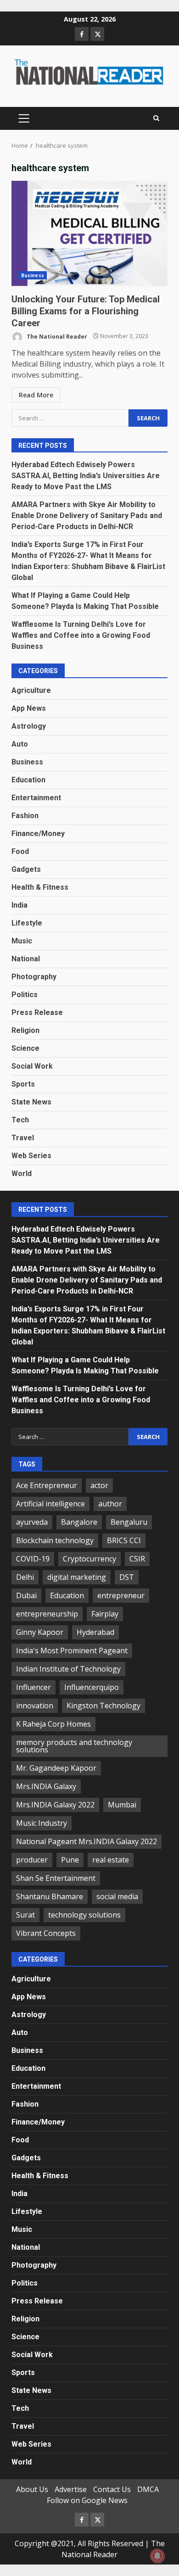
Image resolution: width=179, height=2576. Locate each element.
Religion (25, 1030)
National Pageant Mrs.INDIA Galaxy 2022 (87, 1841)
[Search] (156, 118)
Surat (25, 1915)
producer (32, 1860)
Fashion (25, 816)
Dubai (26, 1595)
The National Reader (56, 336)
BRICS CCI (124, 1540)
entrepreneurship (47, 1614)
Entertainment (36, 798)
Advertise (71, 2489)
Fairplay (105, 1614)
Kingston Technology (103, 1706)
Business (33, 275)
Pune (70, 1860)
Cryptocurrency (89, 1559)
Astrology (29, 726)
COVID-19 (33, 1559)
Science (25, 1048)
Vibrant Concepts (46, 1933)
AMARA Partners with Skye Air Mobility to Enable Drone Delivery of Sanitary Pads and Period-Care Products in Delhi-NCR (87, 516)
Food (20, 851)
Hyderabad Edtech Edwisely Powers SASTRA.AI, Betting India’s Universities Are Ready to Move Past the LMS (86, 476)
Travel (23, 1138)
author (110, 1504)
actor (99, 1485)
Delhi (25, 1577)
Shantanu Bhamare (50, 1896)
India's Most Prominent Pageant (72, 1650)
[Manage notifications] (157, 2556)
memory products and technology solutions (74, 1746)
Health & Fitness (40, 887)
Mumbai (122, 1805)
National (26, 959)
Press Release (37, 1012)
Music (22, 941)
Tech (20, 1120)
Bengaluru (129, 1522)
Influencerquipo (92, 1687)
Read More (36, 395)
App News (29, 708)
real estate (111, 1860)
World (22, 1174)
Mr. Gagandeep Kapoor (56, 1768)
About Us (32, 2489)
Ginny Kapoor (40, 1632)
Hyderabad (95, 1632)
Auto (20, 744)
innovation (35, 1706)
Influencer (34, 1687)
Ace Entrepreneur (47, 1485)
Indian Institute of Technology (68, 1669)
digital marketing (77, 1577)
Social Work (32, 1066)
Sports (23, 1084)
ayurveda (32, 1522)
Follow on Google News (87, 2500)
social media (117, 1896)
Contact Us (112, 2489)
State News (31, 1102)
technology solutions (84, 1915)
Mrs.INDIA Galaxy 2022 (55, 1805)
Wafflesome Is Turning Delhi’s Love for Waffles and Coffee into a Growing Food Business (81, 635)
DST (127, 1577)
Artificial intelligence (50, 1504)
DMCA (148, 2489)
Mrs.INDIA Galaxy (46, 1786)
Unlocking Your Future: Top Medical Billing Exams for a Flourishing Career (89, 234)
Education (28, 780)
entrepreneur (121, 1595)
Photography (34, 977)
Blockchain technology (55, 1540)
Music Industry (42, 1823)
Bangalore (79, 1522)
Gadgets (26, 869)
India (20, 905)
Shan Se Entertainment (56, 1878)
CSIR (137, 1559)
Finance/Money (38, 834)
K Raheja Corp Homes (53, 1724)
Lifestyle (27, 923)
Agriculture (31, 690)
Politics (25, 995)
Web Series (31, 1156)
